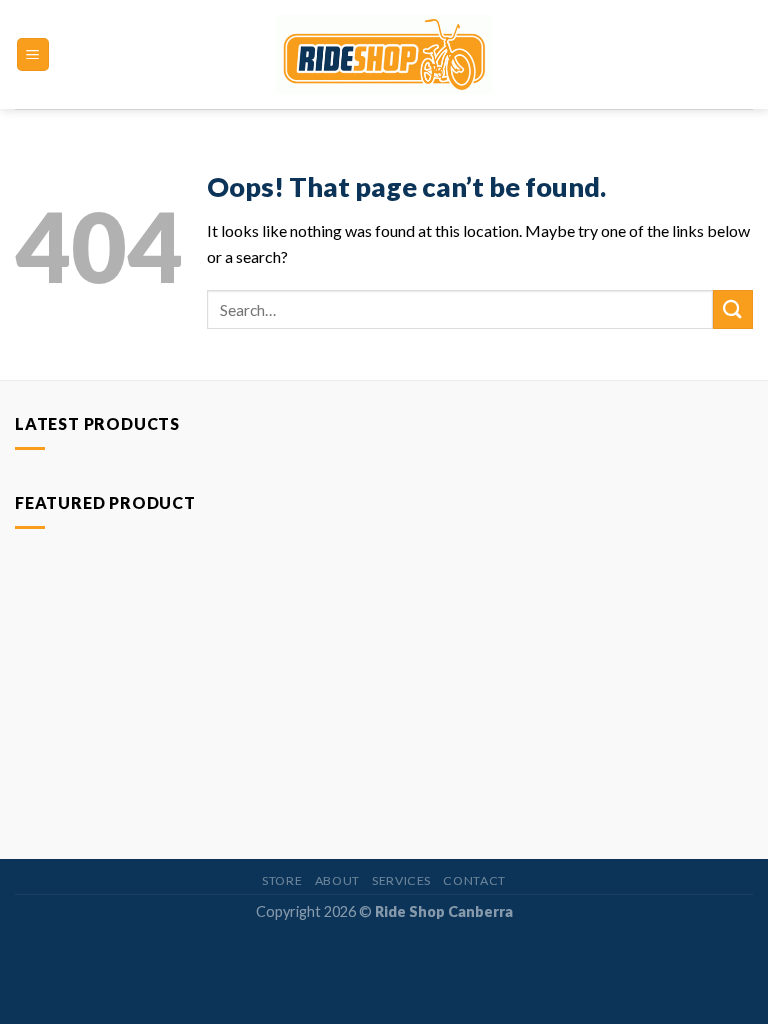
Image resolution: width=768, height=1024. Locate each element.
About (337, 880)
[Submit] (733, 309)
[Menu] (33, 54)
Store (282, 880)
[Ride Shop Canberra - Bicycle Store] (384, 54)
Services (401, 880)
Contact (474, 880)
